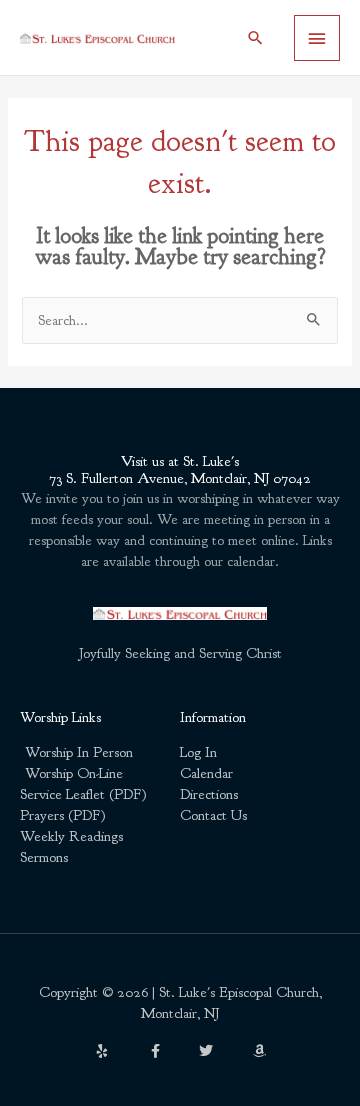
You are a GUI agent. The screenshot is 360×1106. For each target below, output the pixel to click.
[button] (255, 37)
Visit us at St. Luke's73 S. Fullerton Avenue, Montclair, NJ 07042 (180, 470)
